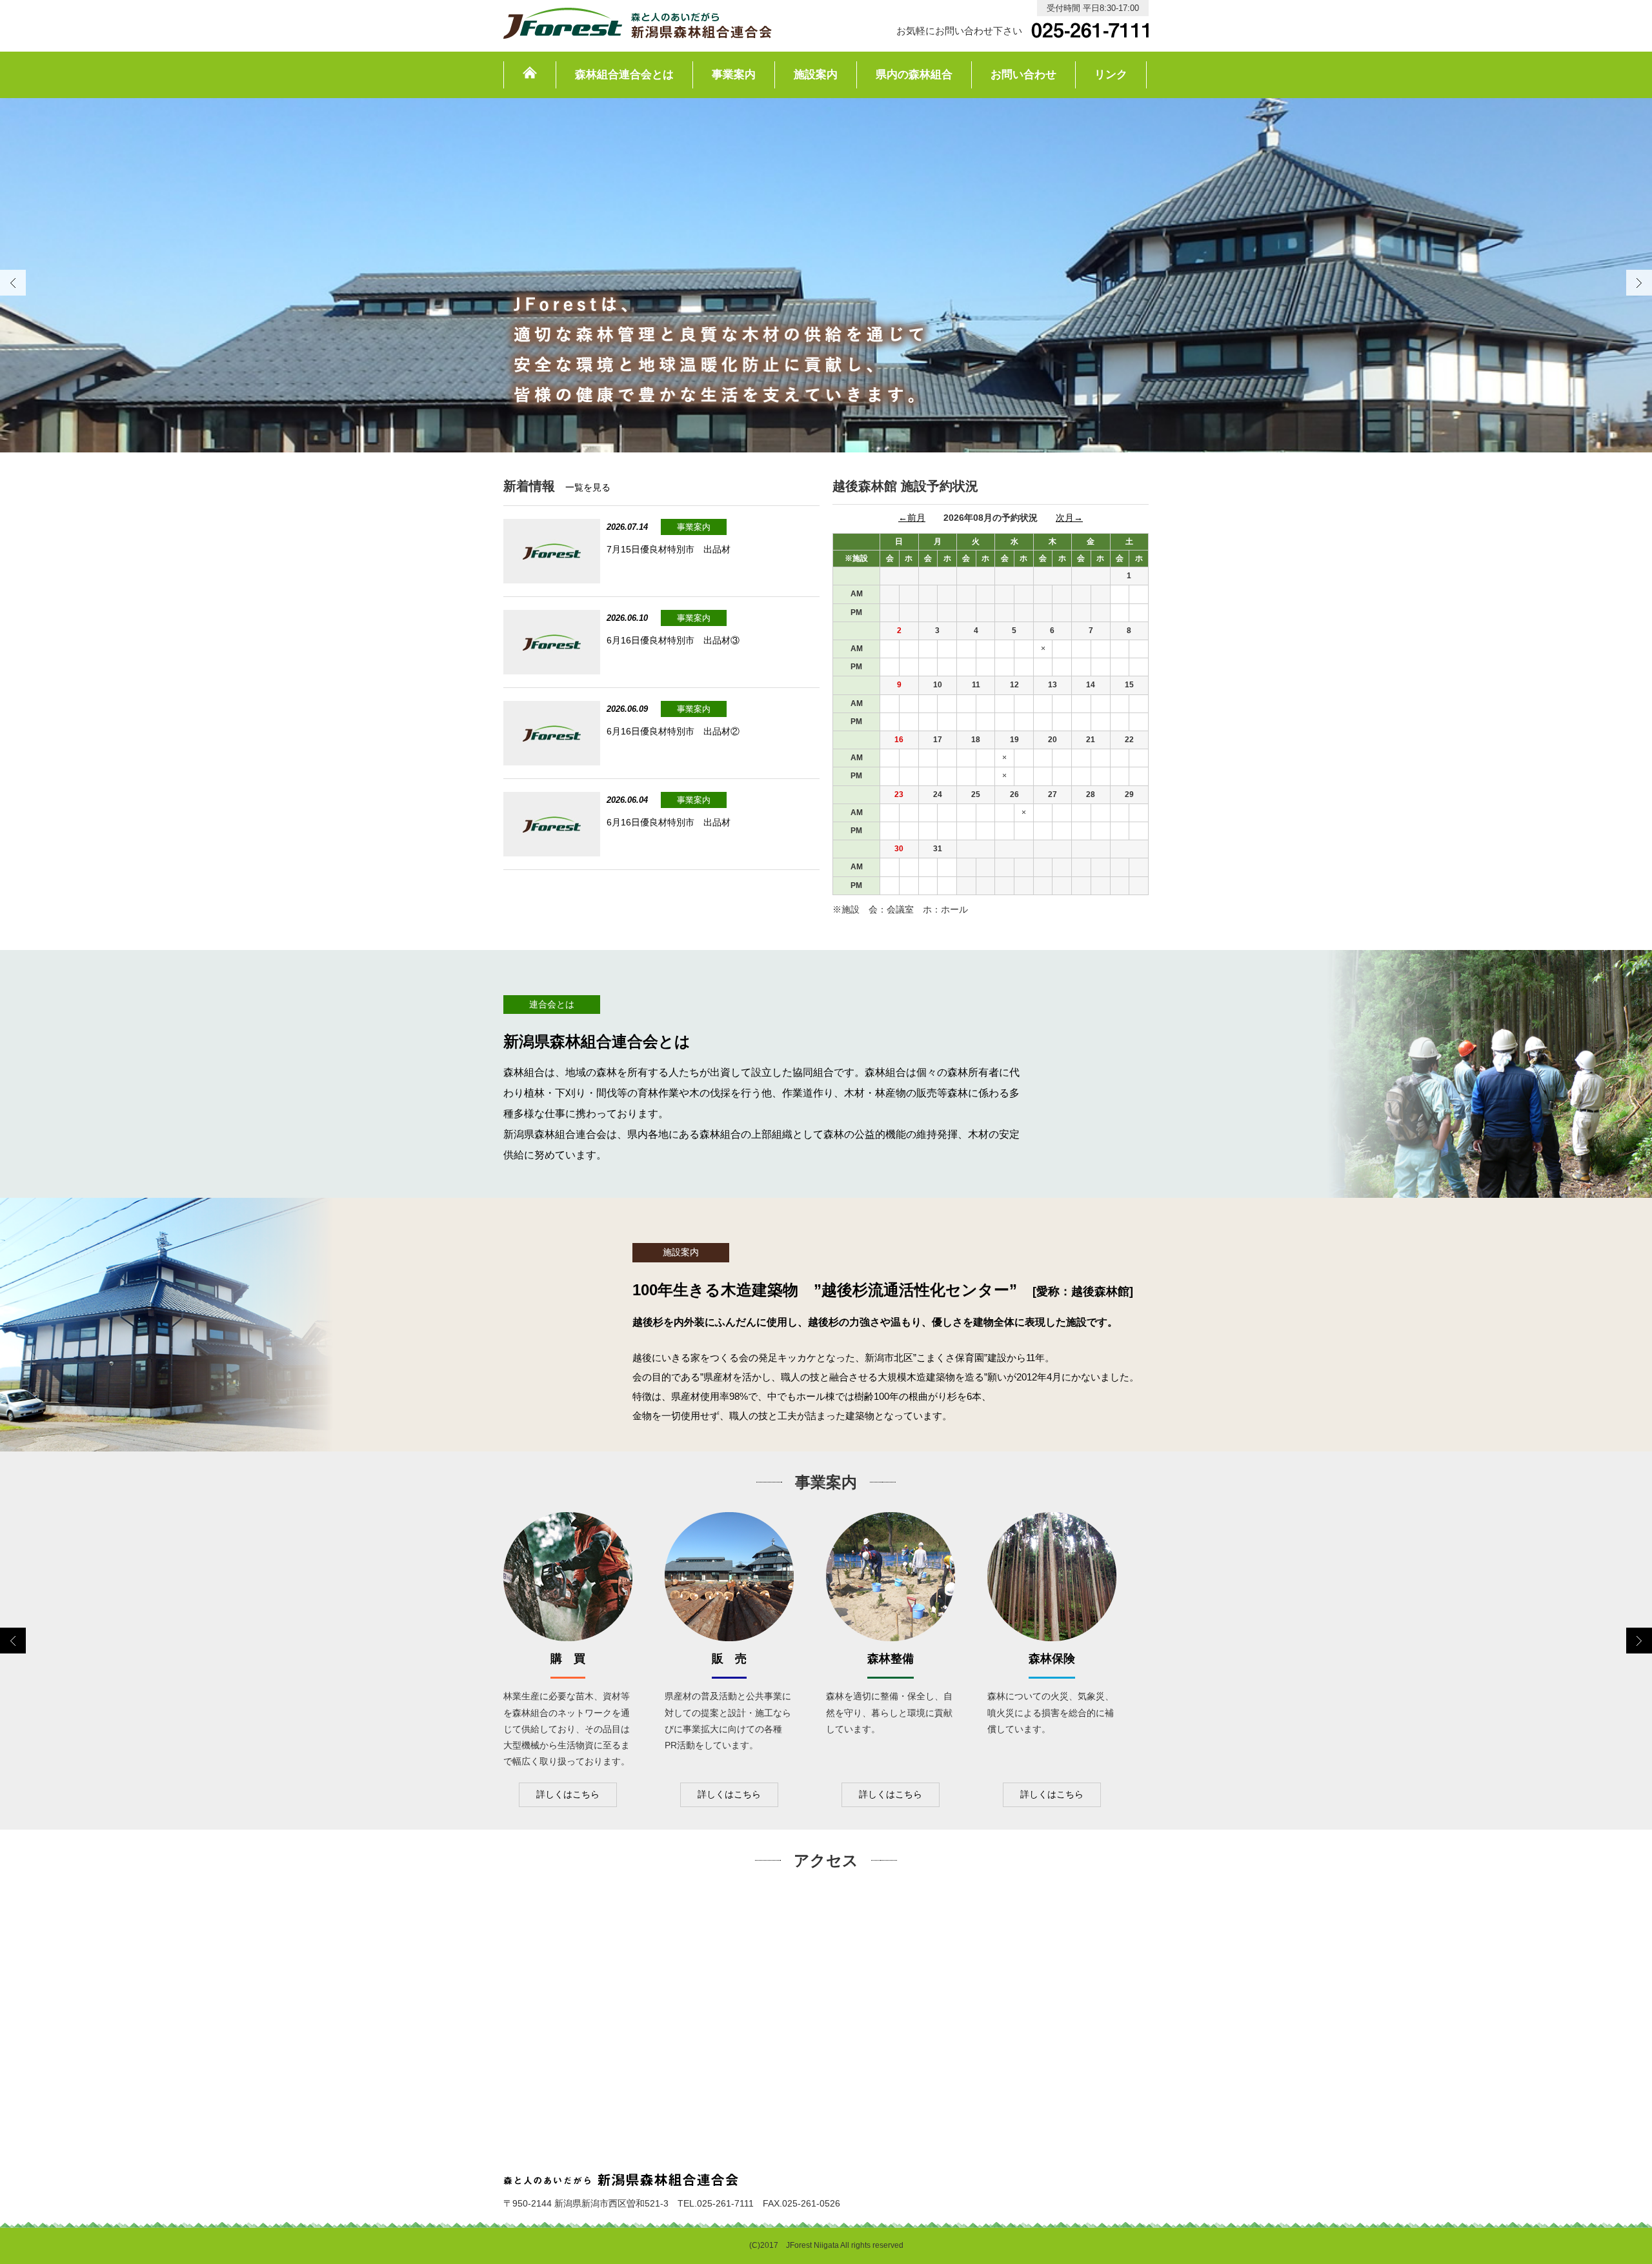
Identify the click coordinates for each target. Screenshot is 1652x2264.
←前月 (912, 518)
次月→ (1069, 518)
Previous (13, 1641)
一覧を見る (588, 487)
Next (1639, 283)
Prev (13, 283)
